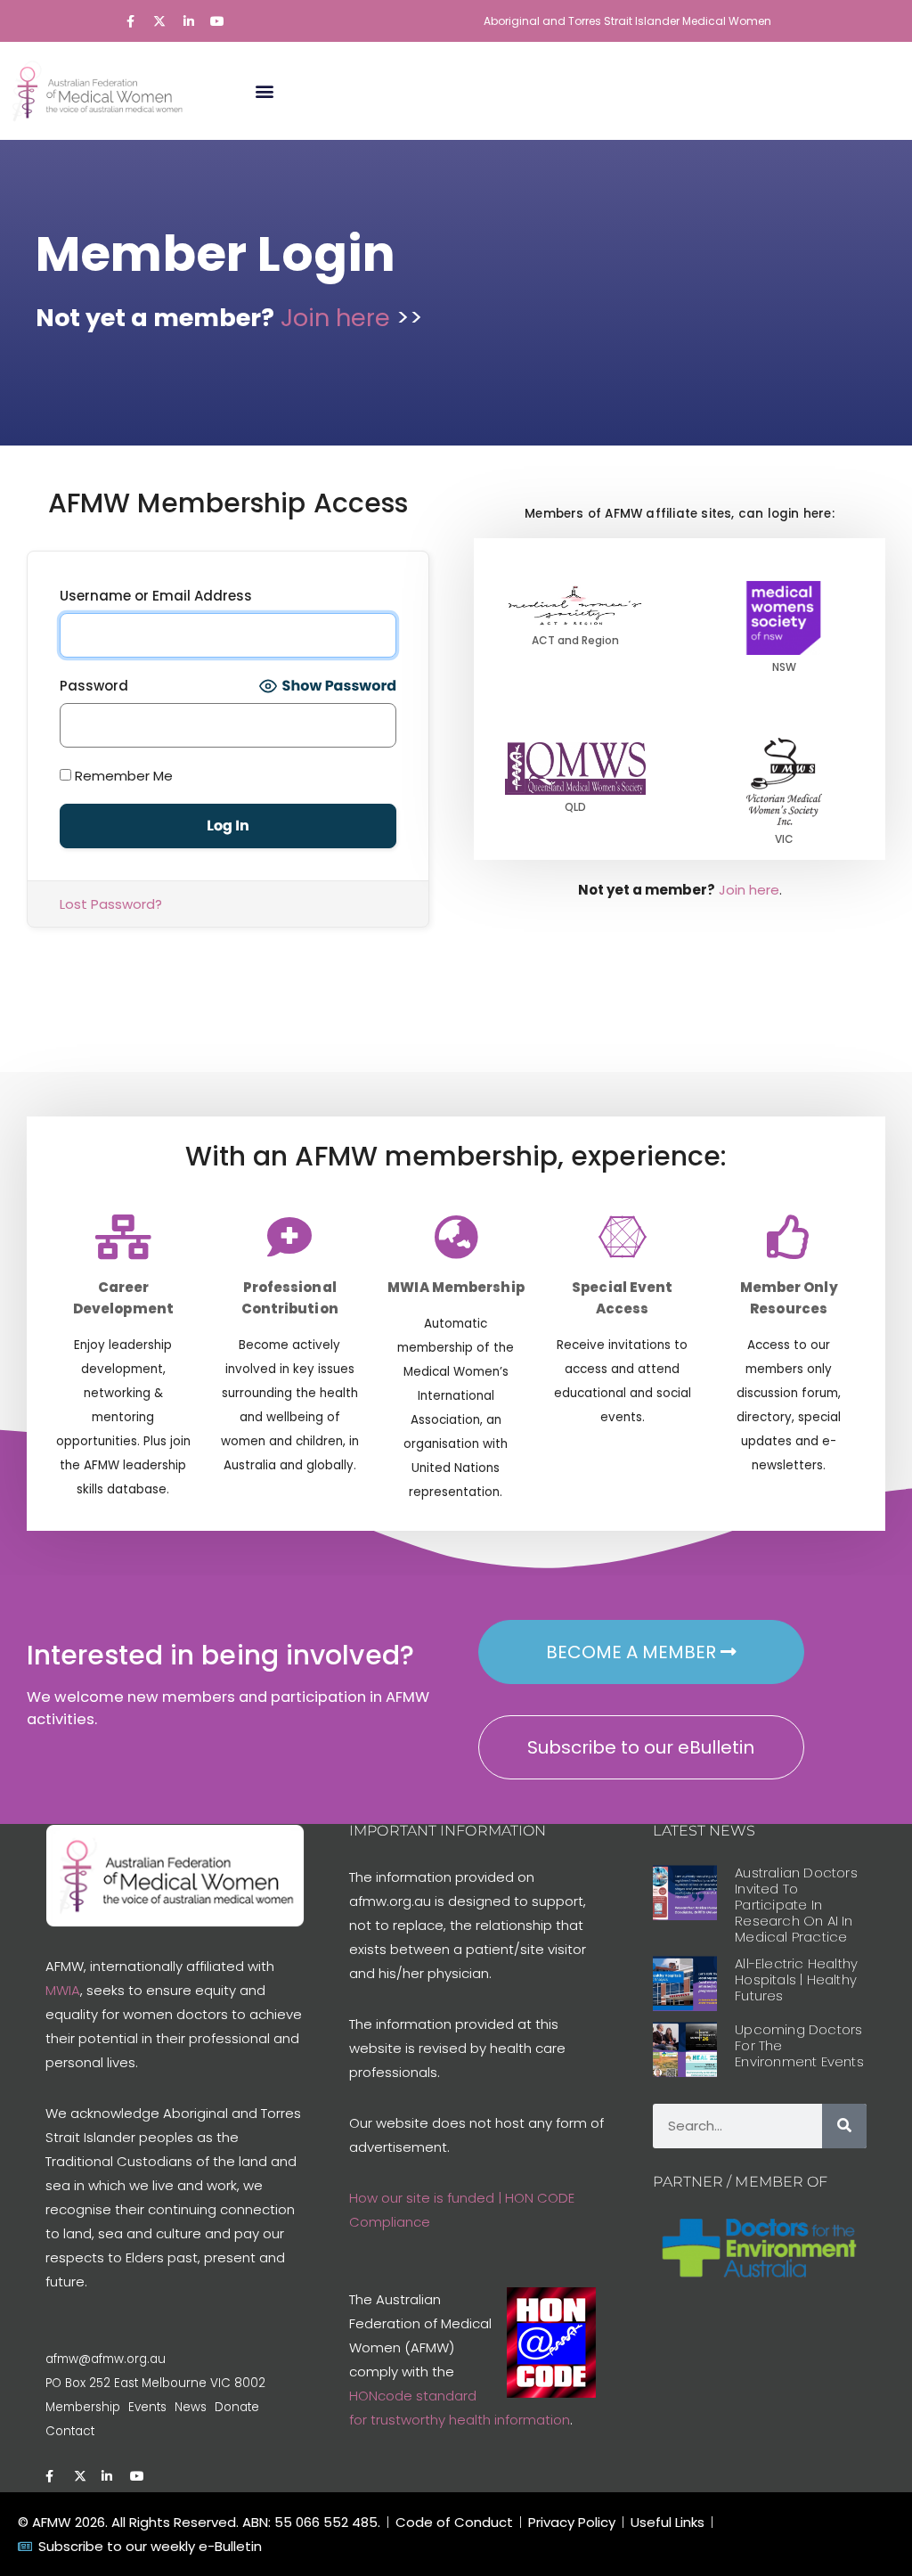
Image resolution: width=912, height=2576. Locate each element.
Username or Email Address (156, 596)
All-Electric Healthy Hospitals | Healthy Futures (796, 1979)
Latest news (704, 1831)
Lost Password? (111, 904)
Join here (338, 318)
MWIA (63, 1990)
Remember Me (122, 776)
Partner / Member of (740, 2182)
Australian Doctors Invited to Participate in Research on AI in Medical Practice (796, 1905)
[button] (264, 90)
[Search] (844, 2126)
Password (94, 686)
